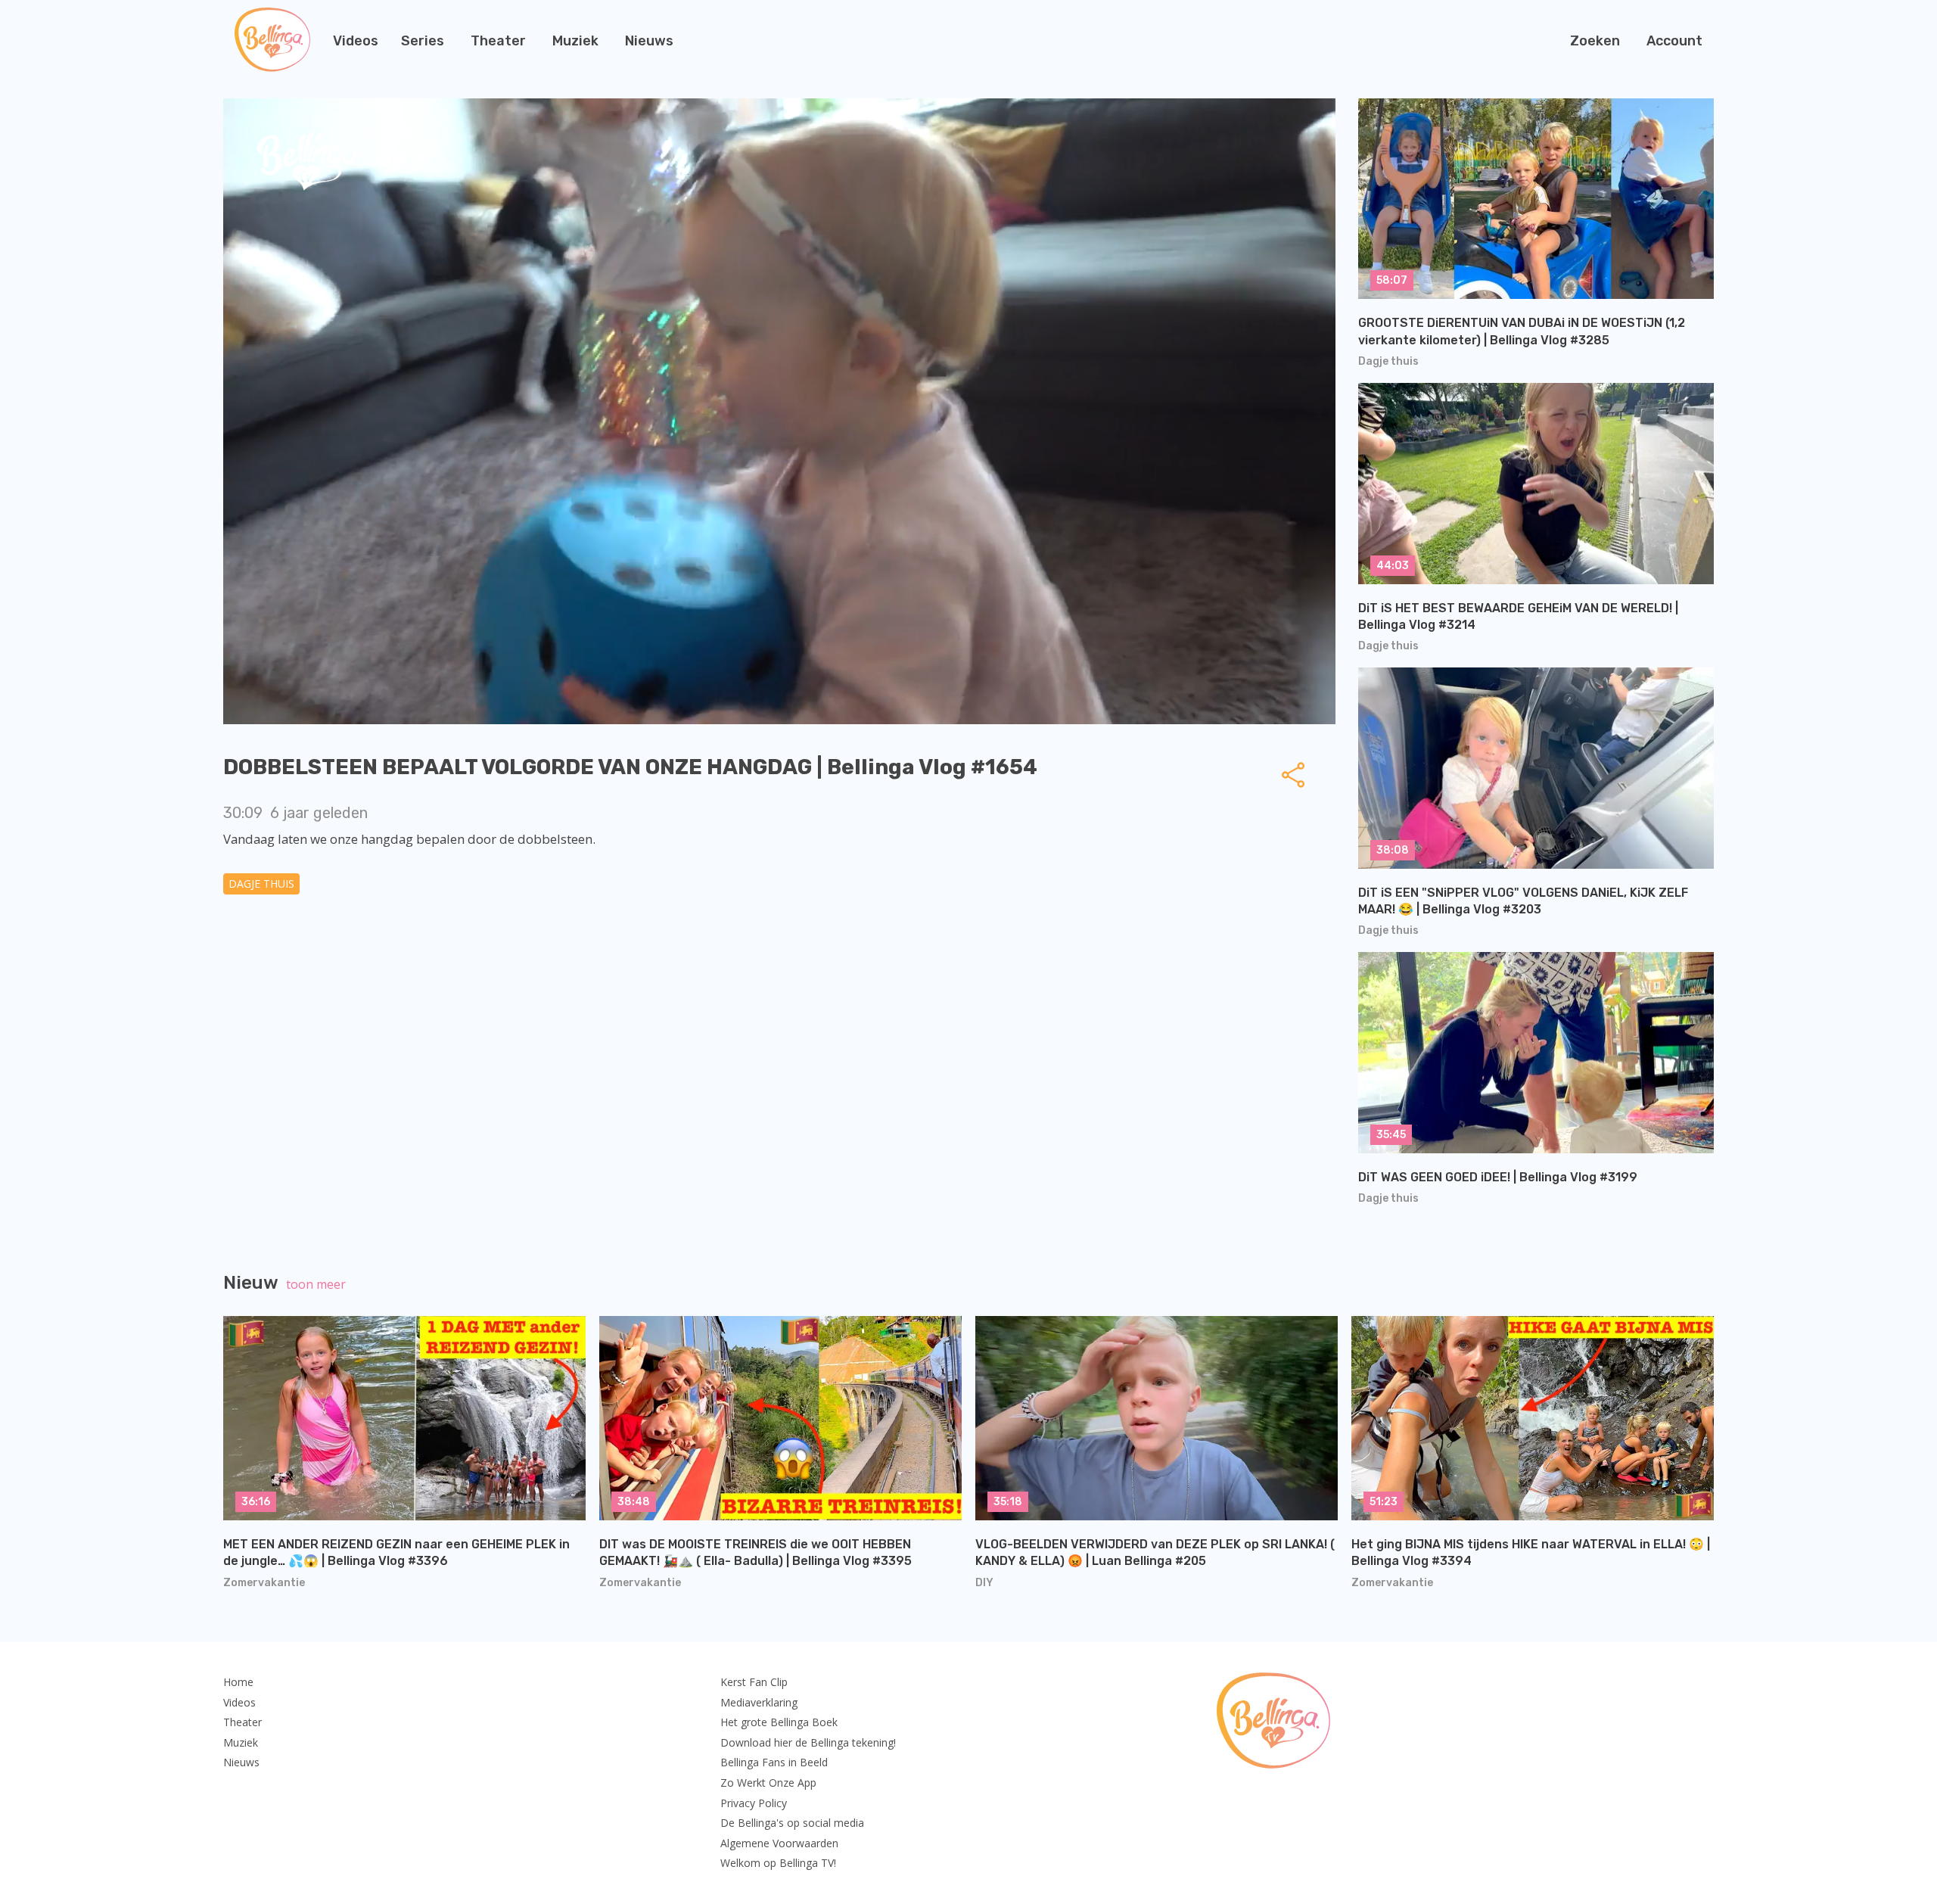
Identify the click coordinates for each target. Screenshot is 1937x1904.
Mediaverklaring (759, 1702)
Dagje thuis (261, 884)
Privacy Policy (754, 1803)
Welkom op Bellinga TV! (778, 1863)
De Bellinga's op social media (792, 1823)
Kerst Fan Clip (754, 1682)
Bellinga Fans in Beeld (774, 1762)
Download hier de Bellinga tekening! (808, 1742)
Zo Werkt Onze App (768, 1783)
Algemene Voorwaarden (779, 1843)
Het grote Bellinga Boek (779, 1722)
